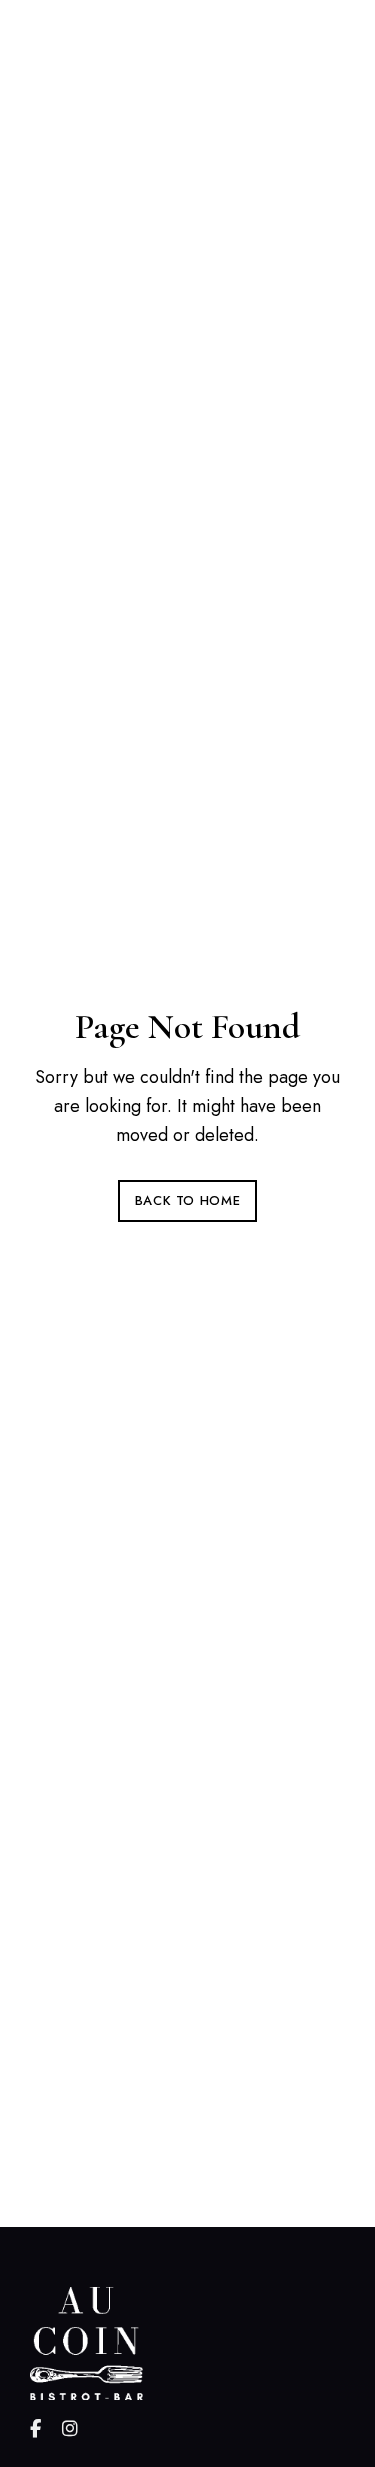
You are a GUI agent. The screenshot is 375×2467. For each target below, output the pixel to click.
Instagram (70, 2429)
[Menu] (325, 61)
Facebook (35, 2429)
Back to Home (188, 1200)
